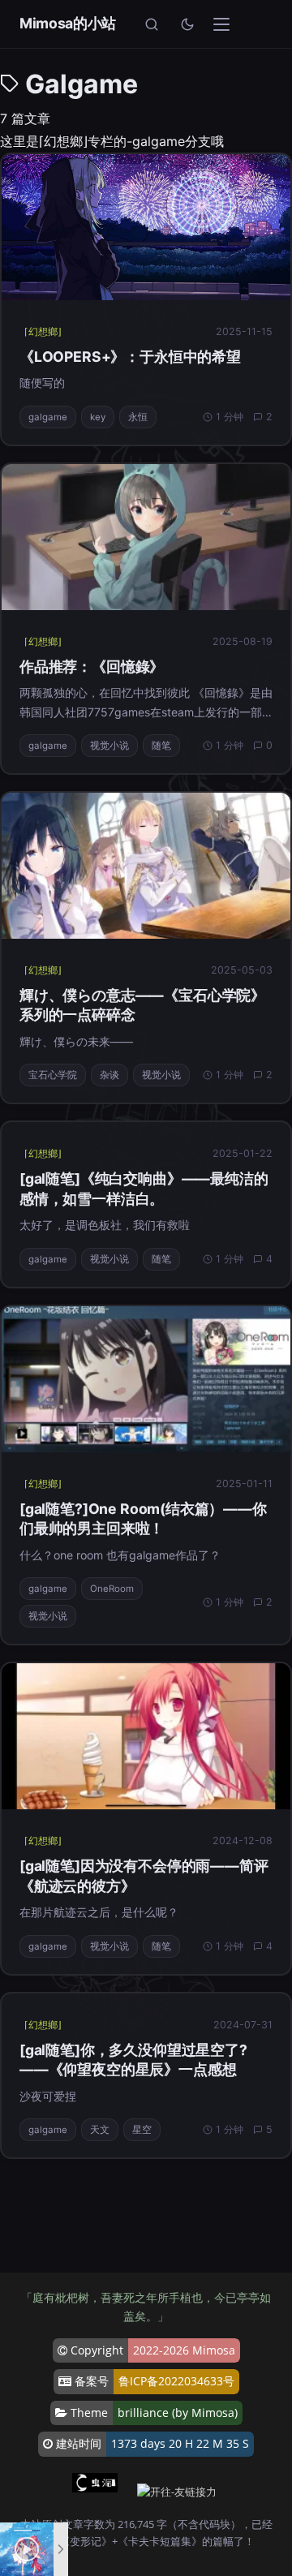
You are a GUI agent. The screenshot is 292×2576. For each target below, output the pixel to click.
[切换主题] (187, 24)
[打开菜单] (221, 24)
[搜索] (152, 24)
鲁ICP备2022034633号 (176, 2381)
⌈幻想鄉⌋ (43, 331)
